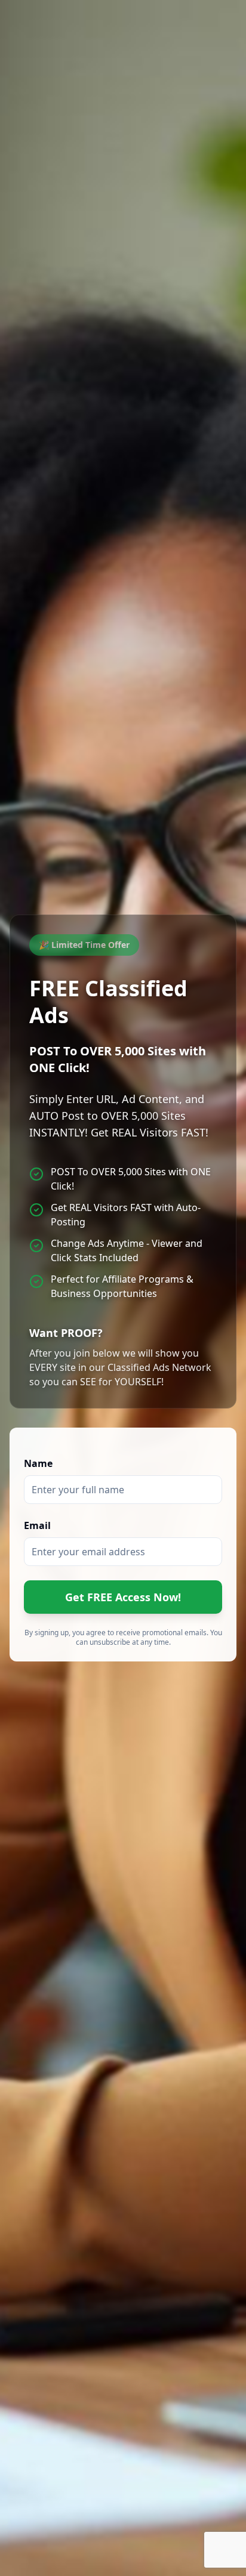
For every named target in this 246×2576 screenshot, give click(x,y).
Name (38, 1463)
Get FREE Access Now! (123, 1597)
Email (37, 1525)
